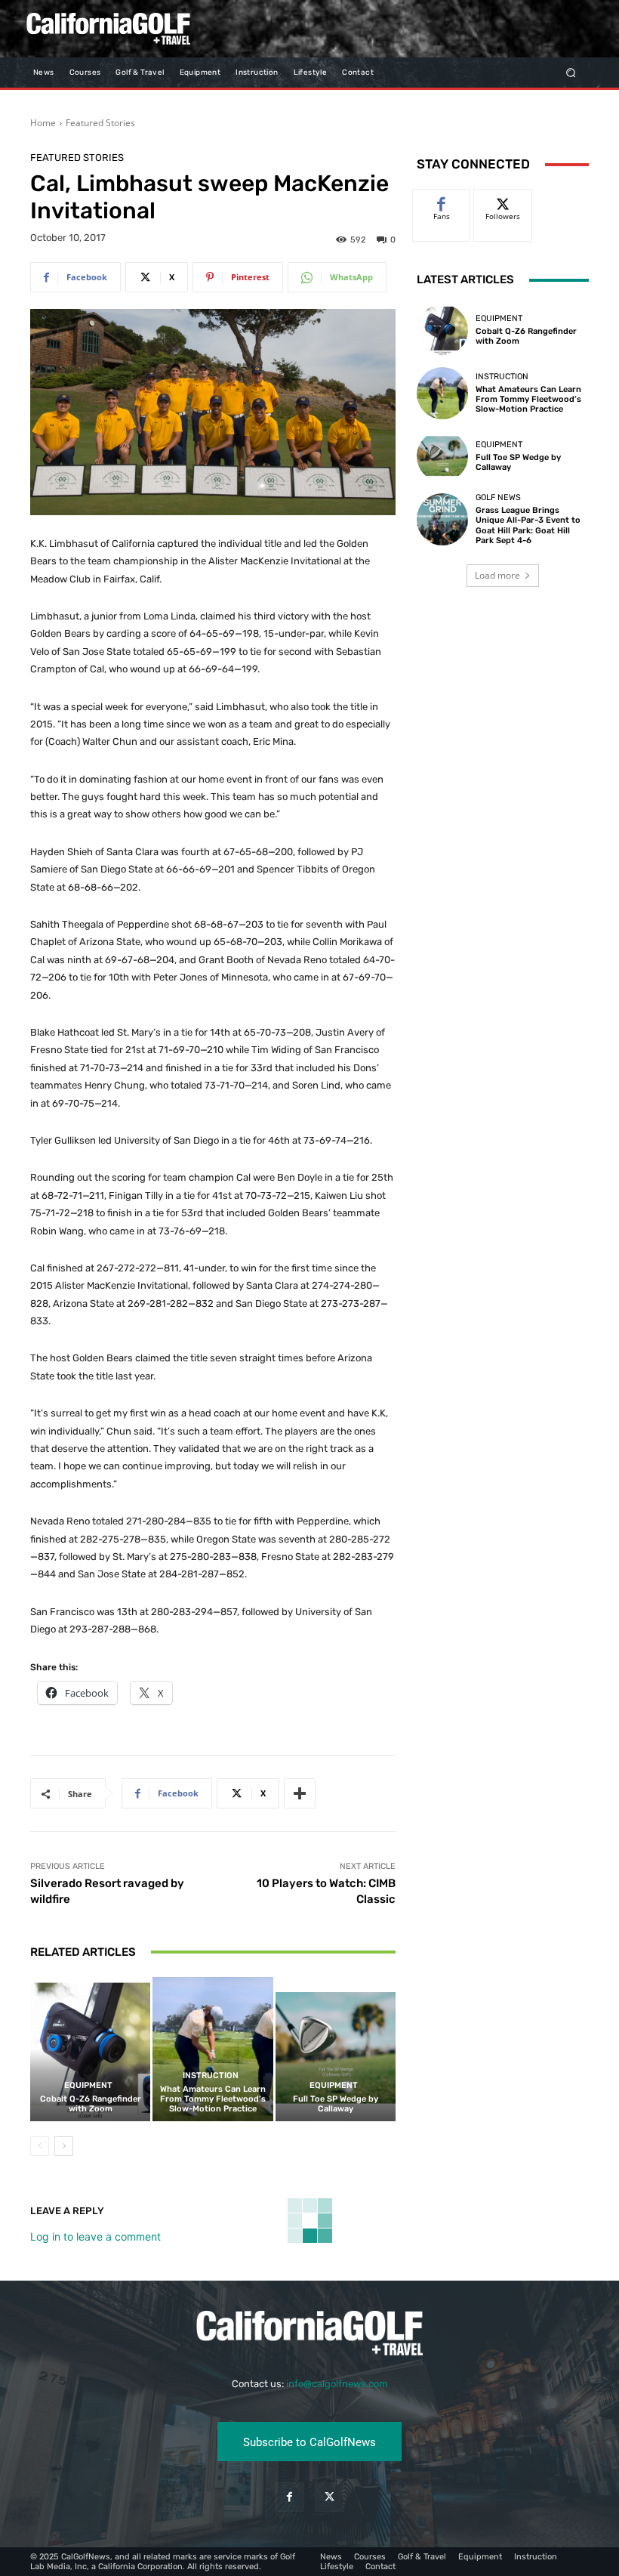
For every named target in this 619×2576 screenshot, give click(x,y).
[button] (571, 72)
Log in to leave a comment (95, 2236)
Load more (497, 575)
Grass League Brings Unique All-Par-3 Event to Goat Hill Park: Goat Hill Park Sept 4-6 (528, 525)
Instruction (211, 2076)
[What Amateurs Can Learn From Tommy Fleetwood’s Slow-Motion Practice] (212, 2049)
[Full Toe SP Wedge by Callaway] (336, 2049)
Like (442, 201)
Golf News (498, 497)
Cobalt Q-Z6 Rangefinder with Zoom (91, 2104)
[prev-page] (40, 2146)
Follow (503, 201)
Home (43, 123)
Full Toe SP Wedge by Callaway (336, 2104)
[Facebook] (289, 2497)
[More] (300, 1793)
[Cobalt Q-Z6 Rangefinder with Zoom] (90, 2049)
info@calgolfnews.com (337, 2384)
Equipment (88, 2085)
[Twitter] (330, 2497)
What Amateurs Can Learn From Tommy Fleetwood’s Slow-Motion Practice (213, 2099)
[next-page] (64, 2146)
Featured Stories (100, 123)
